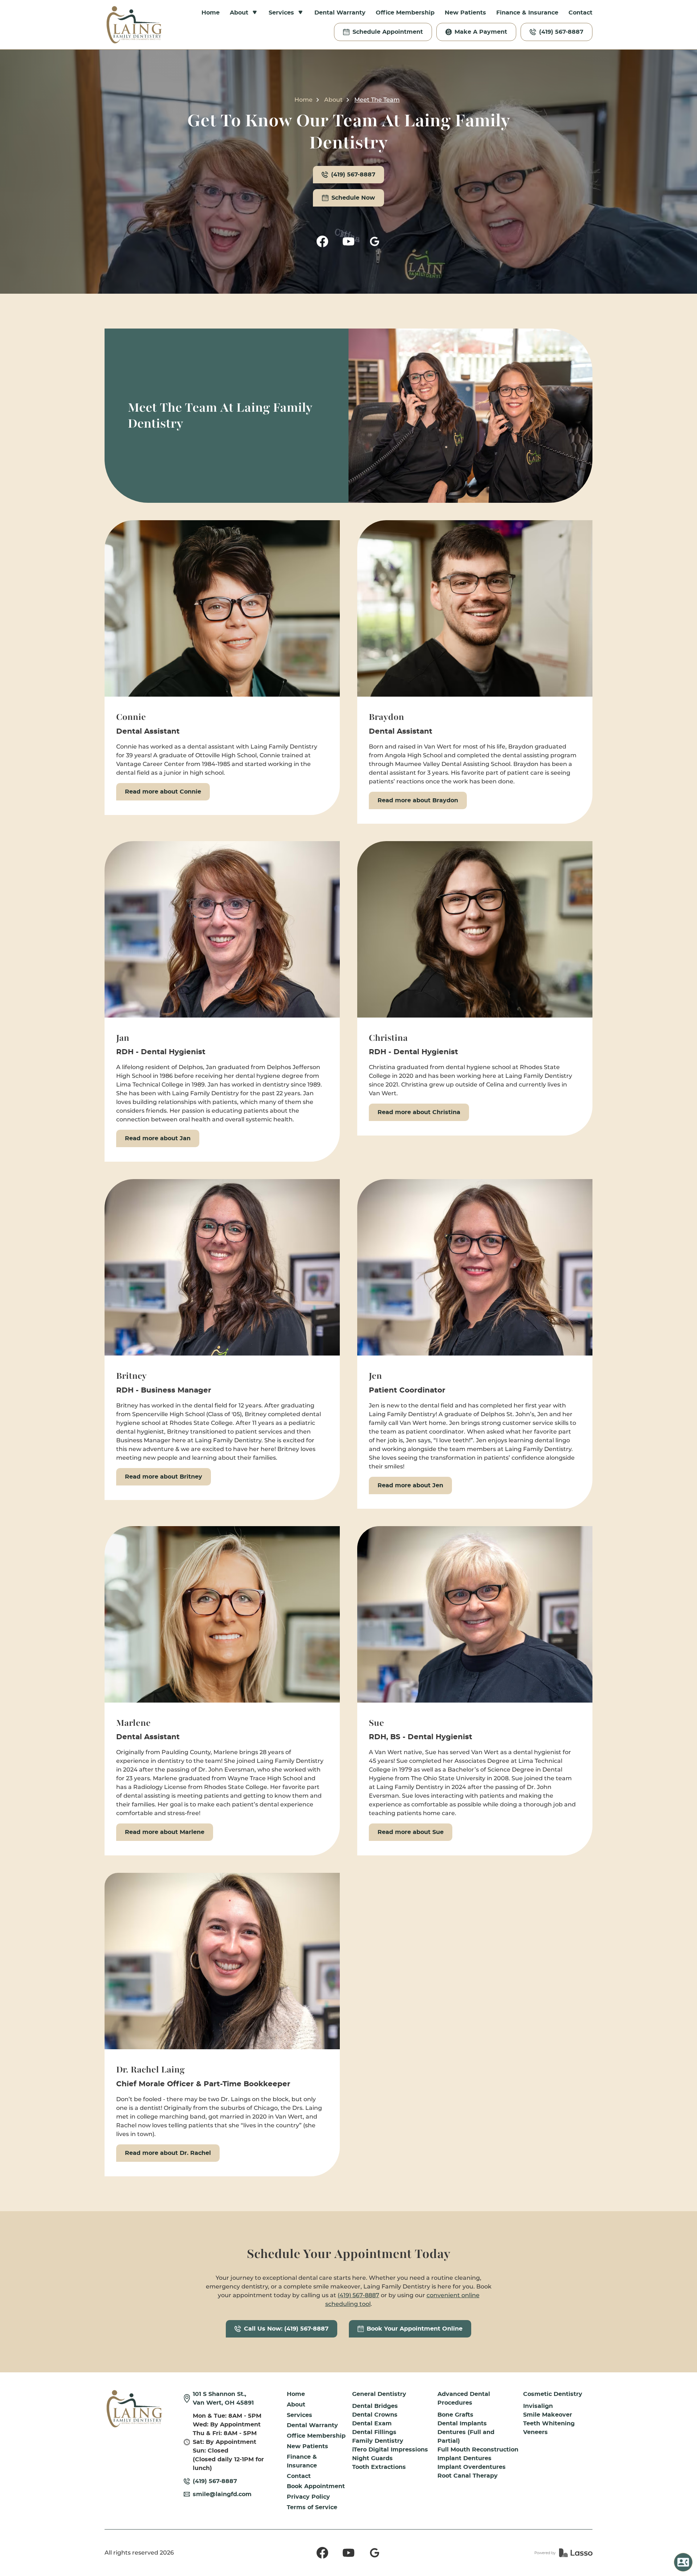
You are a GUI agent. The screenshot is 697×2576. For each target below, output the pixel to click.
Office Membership (405, 13)
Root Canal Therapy (468, 2476)
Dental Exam (372, 2424)
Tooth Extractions (379, 2467)
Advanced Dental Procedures (464, 2398)
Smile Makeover (548, 2415)
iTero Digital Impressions (390, 2450)
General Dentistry (379, 2394)
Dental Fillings (374, 2432)
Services (299, 2415)
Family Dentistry (378, 2441)
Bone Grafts (455, 2415)
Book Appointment (316, 2486)
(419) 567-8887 (358, 2295)
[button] (244, 13)
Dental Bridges (375, 2406)
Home (211, 13)
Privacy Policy (308, 2497)
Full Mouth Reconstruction (478, 2450)
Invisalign (538, 2406)
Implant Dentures (464, 2458)
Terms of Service (312, 2507)
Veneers (535, 2432)
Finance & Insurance (527, 13)
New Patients (465, 13)
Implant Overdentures (472, 2467)
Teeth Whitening (549, 2424)
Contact (580, 13)
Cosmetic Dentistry (553, 2394)
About (333, 100)
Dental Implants (462, 2424)
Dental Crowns (375, 2415)
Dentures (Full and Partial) (466, 2437)
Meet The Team (377, 100)
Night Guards (372, 2458)
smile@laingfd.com (222, 2494)
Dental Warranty (340, 13)
